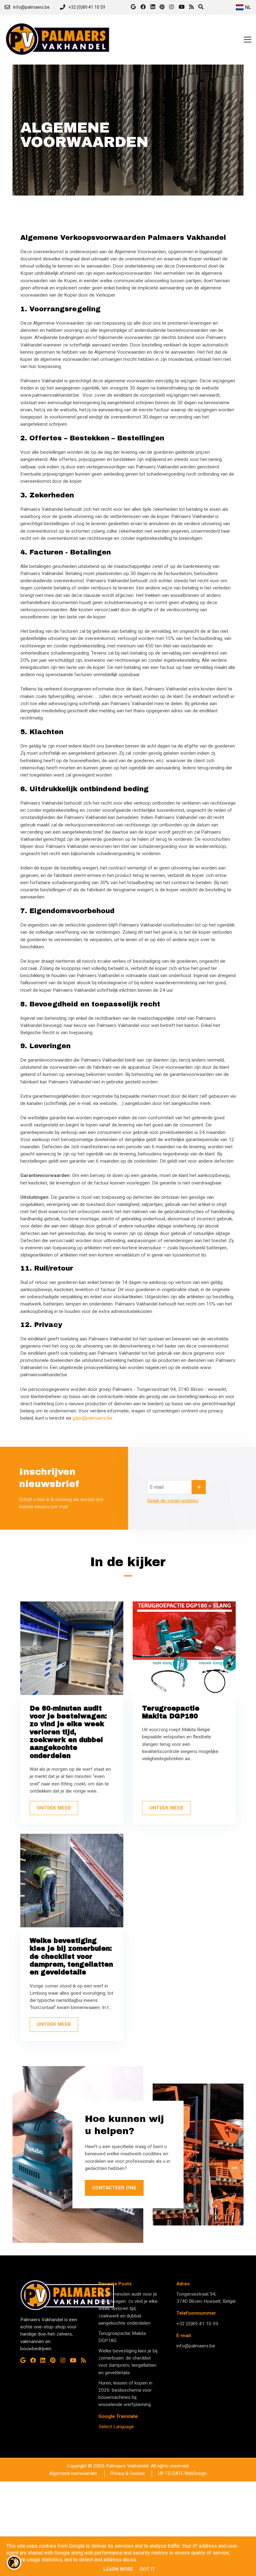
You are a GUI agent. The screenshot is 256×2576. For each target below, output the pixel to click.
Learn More (118, 2569)
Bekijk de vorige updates (173, 1501)
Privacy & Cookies (128, 2473)
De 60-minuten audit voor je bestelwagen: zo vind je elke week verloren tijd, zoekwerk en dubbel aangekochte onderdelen (128, 2309)
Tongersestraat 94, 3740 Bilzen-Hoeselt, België (206, 2298)
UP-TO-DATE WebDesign (182, 2473)
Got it (147, 2569)
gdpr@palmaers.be (92, 1418)
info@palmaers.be (196, 2346)
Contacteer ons (114, 2188)
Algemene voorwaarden (73, 2473)
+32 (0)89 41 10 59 (197, 2324)
